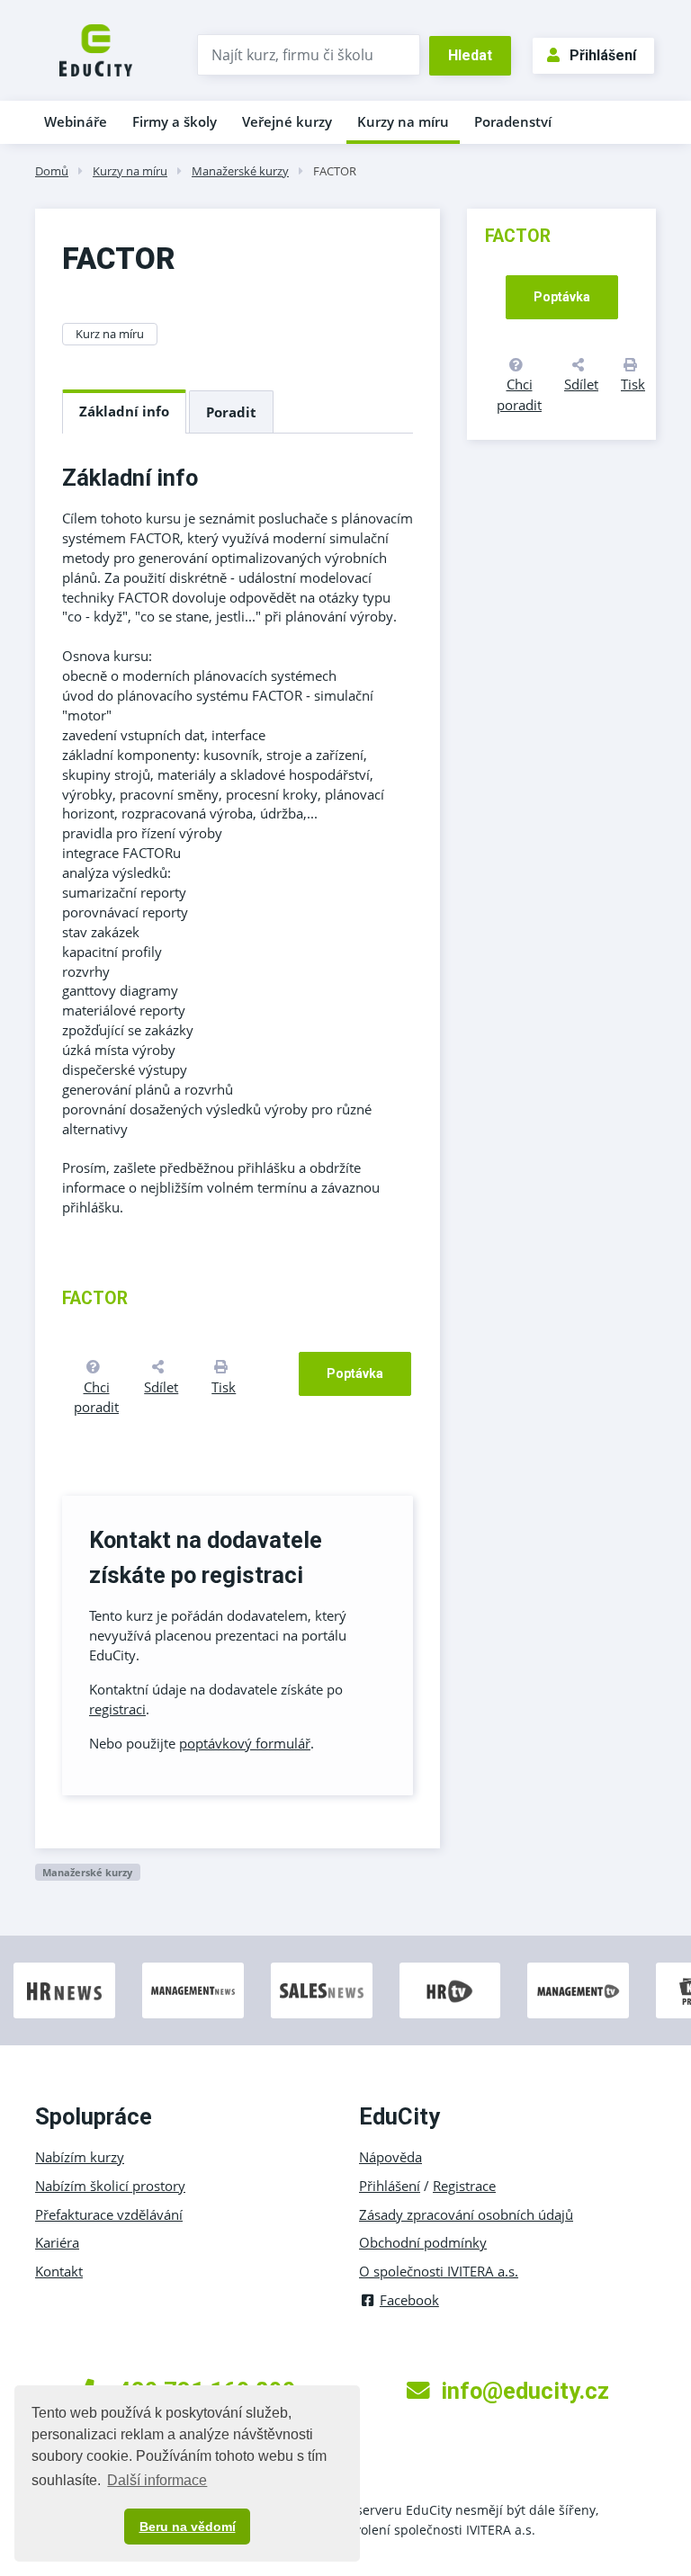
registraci (117, 1709)
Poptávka (355, 1373)
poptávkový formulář (245, 1743)
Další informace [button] (157, 2480)
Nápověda (390, 2157)
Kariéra (57, 2242)
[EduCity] (96, 49)
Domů (52, 171)
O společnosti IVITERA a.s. (439, 2271)
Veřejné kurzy (287, 121)
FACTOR (335, 171)
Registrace (464, 2186)
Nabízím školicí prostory (110, 2186)
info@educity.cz (525, 2391)
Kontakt (59, 2271)
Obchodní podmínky (423, 2242)
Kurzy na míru (403, 121)
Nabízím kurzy (80, 2157)
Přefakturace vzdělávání (109, 2214)
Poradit (231, 412)
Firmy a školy (175, 121)
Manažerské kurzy (240, 171)
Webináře (76, 121)
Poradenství (513, 121)
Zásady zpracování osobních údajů (466, 2214)
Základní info (124, 411)
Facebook (409, 2300)
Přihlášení (603, 55)
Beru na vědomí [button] (188, 2527)
